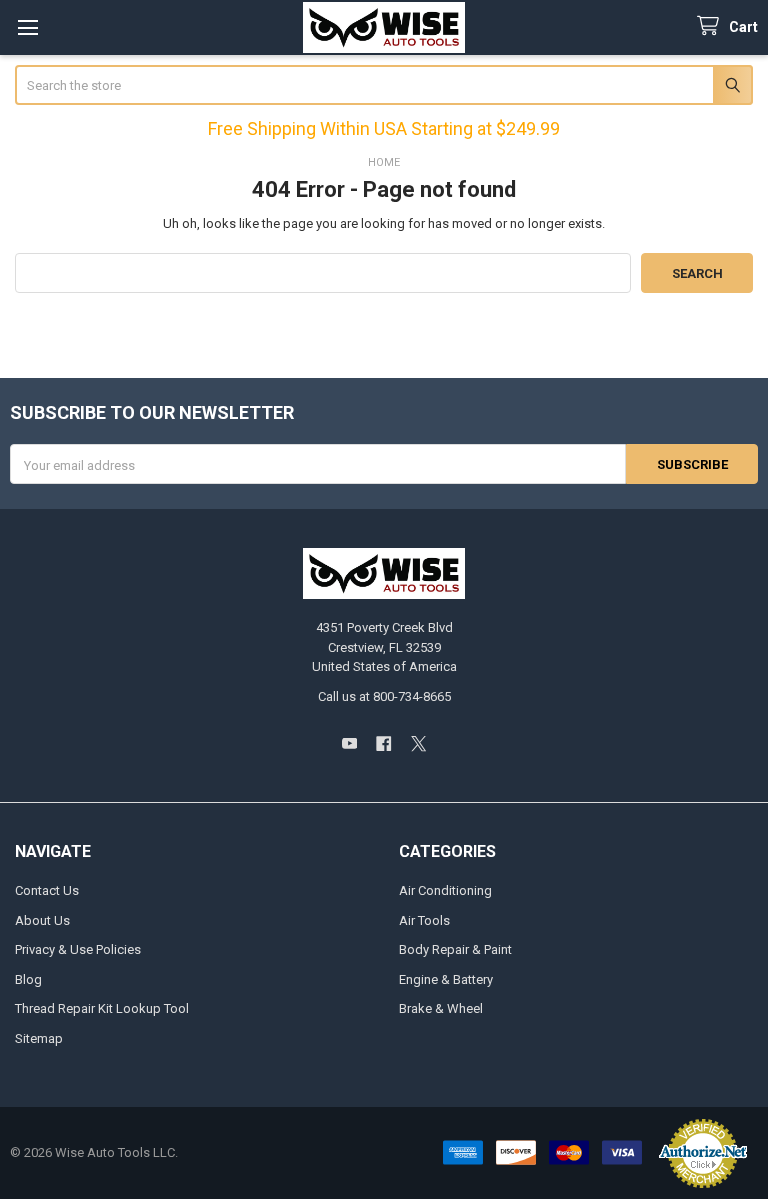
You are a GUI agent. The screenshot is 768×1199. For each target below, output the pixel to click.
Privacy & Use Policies (78, 949)
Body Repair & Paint (455, 949)
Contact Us (47, 890)
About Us (42, 920)
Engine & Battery (446, 979)
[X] (418, 743)
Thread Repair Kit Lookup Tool (102, 1008)
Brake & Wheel (441, 1008)
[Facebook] (383, 743)
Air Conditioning (445, 890)
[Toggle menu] (27, 27)
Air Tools (424, 920)
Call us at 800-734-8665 (384, 696)
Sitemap (39, 1038)
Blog (28, 979)
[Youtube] (349, 743)
